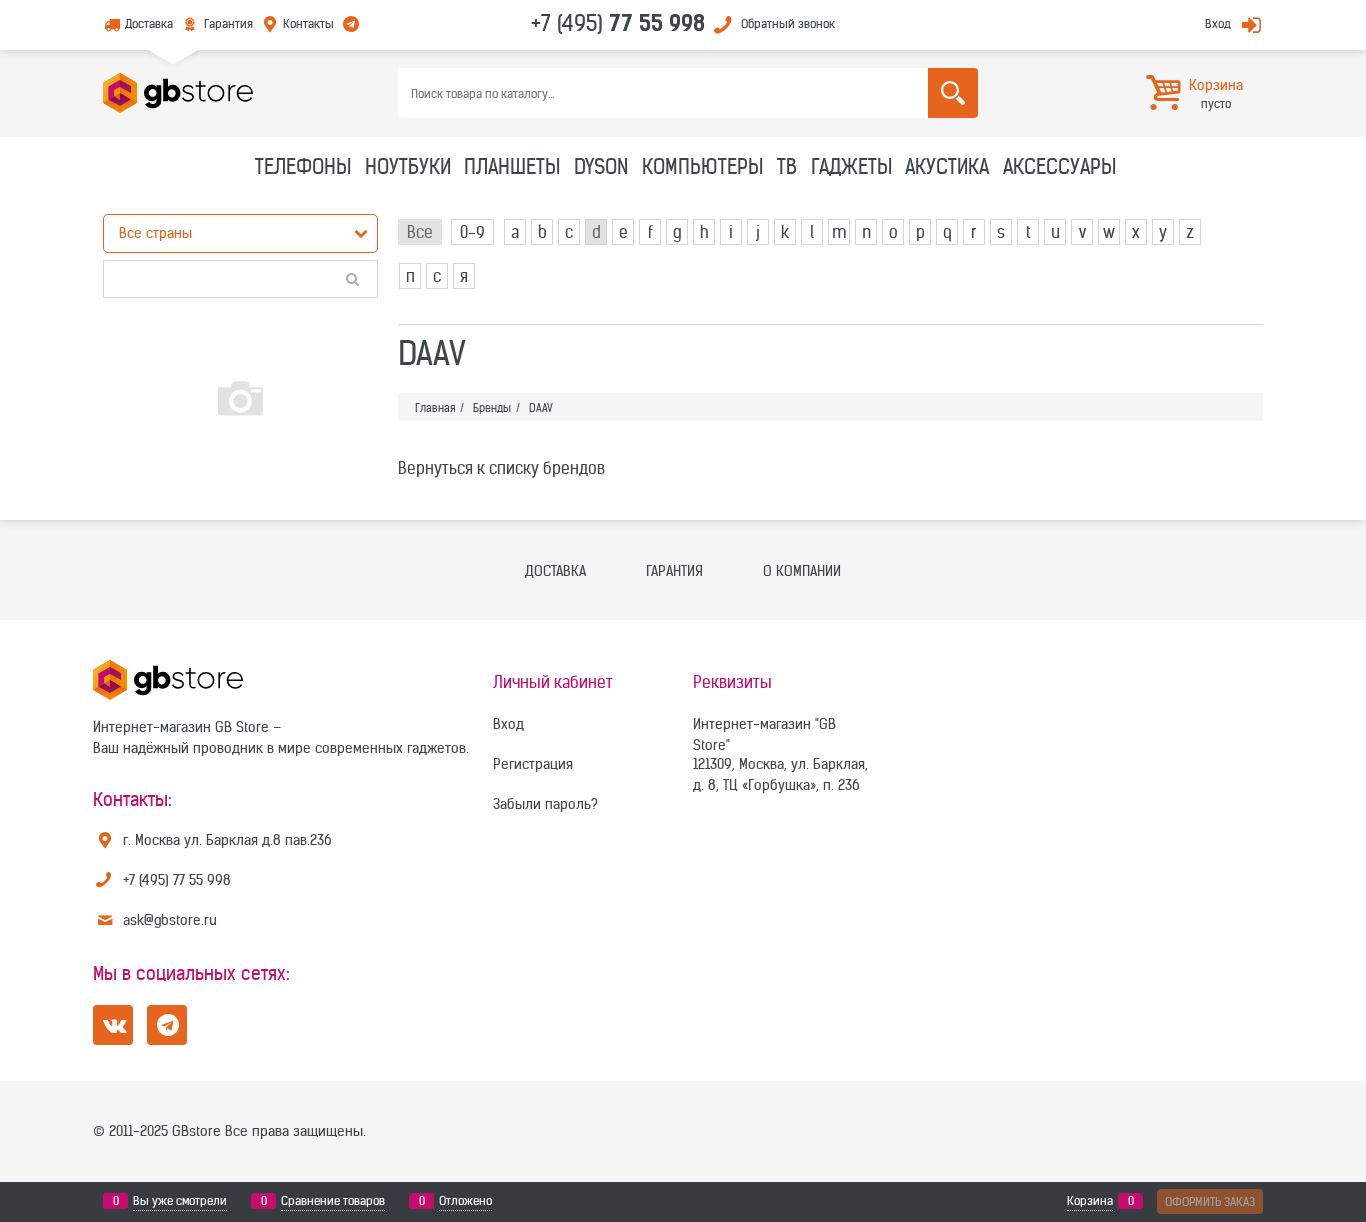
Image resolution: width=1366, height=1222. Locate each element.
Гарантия (228, 23)
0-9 (472, 232)
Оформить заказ (1210, 1201)
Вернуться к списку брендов (501, 468)
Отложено (465, 1200)
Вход (1218, 23)
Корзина (1090, 1200)
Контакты (308, 23)
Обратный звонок (788, 23)
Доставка (149, 23)
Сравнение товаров (333, 1200)
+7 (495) (618, 23)
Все (420, 232)
